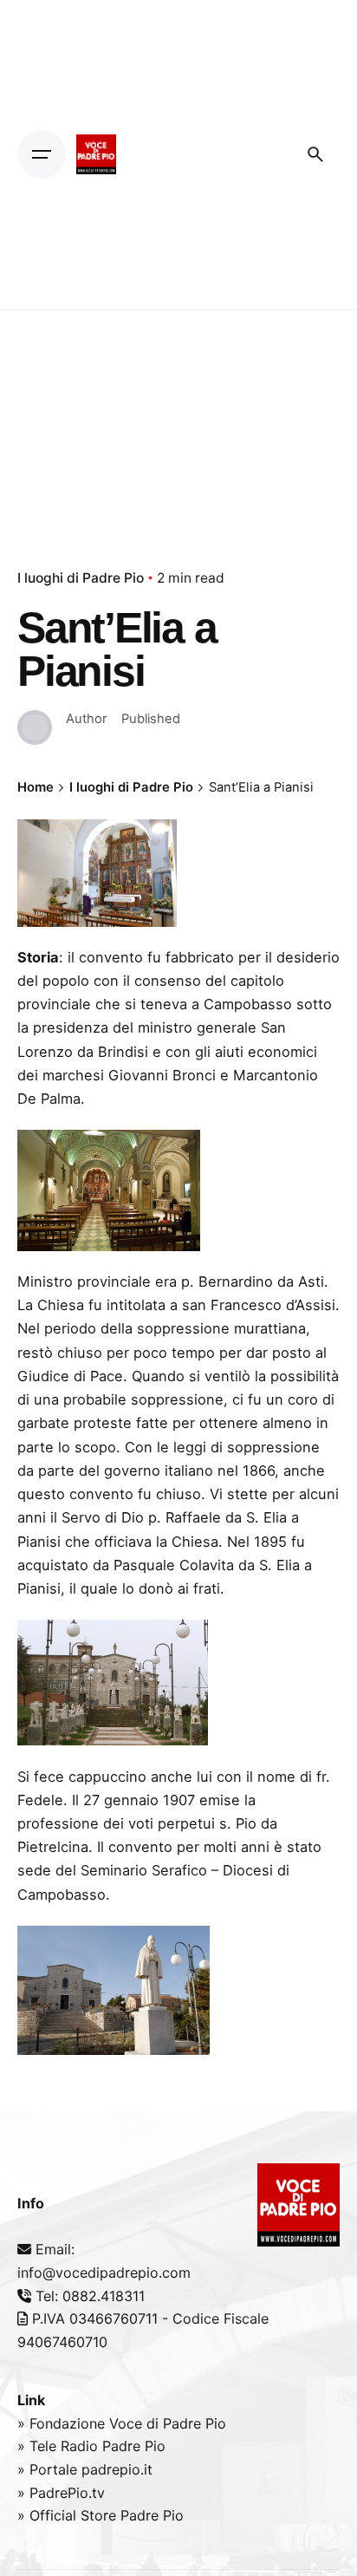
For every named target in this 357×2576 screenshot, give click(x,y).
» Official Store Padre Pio (101, 2515)
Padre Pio (134, 2446)
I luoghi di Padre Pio (81, 578)
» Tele (39, 2446)
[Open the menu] (42, 154)
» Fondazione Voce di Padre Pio (122, 2423)
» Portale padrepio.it (85, 2469)
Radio (81, 2446)
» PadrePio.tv (61, 2493)
